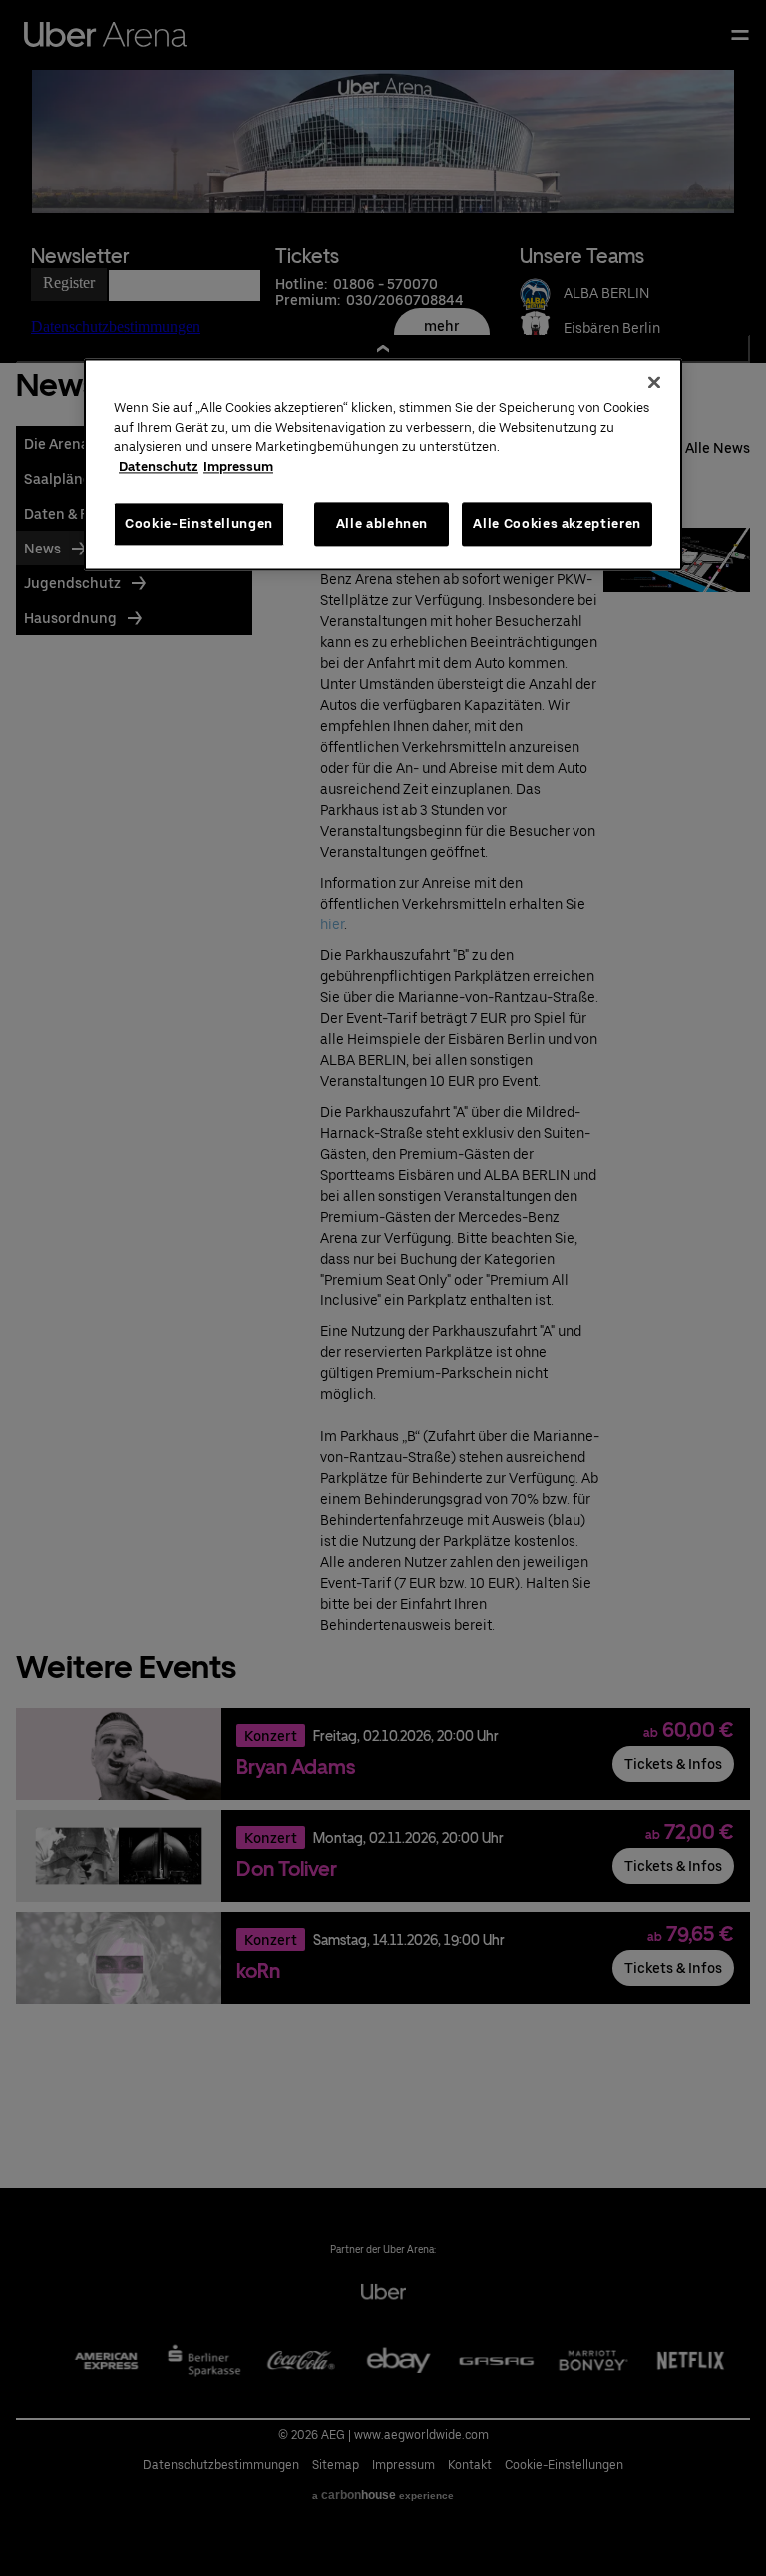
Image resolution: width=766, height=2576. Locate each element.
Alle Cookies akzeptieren (557, 523)
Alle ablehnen (382, 523)
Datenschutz (159, 466)
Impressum (238, 466)
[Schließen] (654, 383)
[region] (383, 465)
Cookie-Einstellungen (199, 523)
